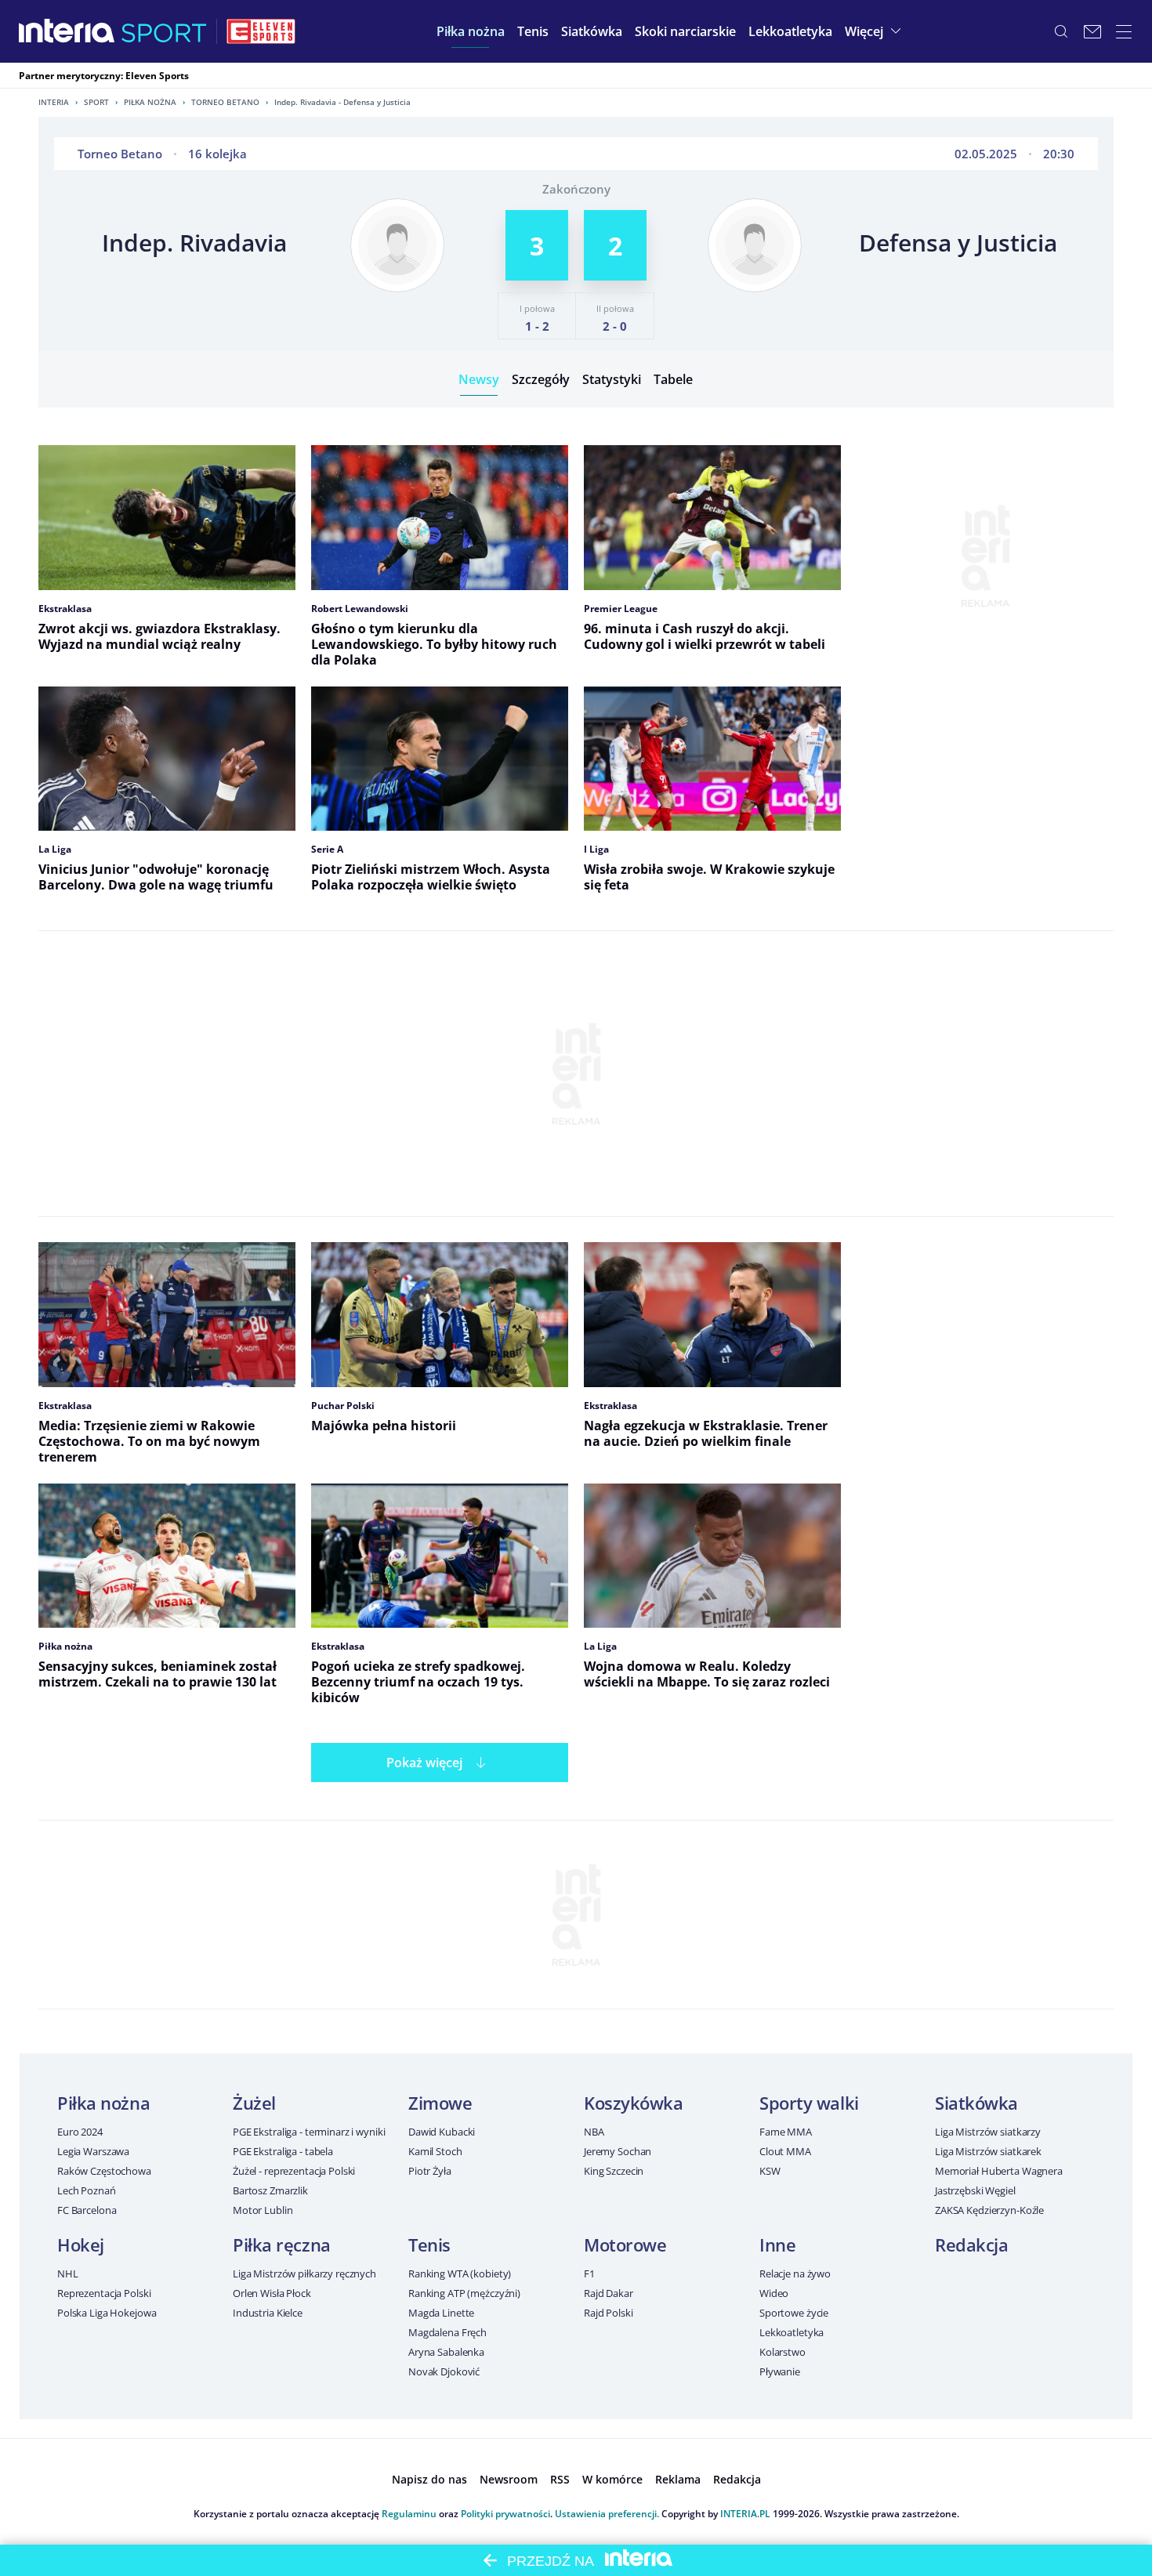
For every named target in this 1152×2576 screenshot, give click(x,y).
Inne (777, 2244)
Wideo (774, 2293)
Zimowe (440, 2103)
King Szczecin (614, 2171)
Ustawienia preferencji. (607, 2514)
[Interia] (67, 31)
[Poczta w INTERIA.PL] (1092, 31)
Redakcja (971, 2244)
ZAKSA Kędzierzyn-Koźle (989, 2210)
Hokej (81, 2244)
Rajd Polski (609, 2313)
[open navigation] (1124, 31)
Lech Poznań (87, 2190)
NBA (594, 2132)
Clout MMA (785, 2151)
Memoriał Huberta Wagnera (999, 2171)
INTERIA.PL (745, 2514)
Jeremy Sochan (618, 2151)
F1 (589, 2273)
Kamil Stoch (435, 2151)
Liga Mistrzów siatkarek (988, 2151)
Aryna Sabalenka (446, 2352)
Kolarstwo (782, 2352)
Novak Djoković (444, 2371)
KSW (770, 2171)
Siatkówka (976, 2103)
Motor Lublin (263, 2210)
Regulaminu (409, 2514)
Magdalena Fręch (447, 2332)
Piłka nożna (150, 102)
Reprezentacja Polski (104, 2293)
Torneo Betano (225, 102)
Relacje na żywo (795, 2273)
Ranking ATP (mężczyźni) (464, 2293)
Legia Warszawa (93, 2151)
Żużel (254, 2103)
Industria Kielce (268, 2313)
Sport (96, 102)
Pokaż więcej (424, 1763)
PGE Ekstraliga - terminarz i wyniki (309, 2132)
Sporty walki (809, 2103)
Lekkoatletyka (792, 2332)
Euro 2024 (80, 2132)
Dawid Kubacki (442, 2132)
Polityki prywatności (505, 2514)
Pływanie (780, 2371)
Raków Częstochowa (104, 2171)
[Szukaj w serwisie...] (1061, 31)
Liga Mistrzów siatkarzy (988, 2132)
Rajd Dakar (609, 2293)
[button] (471, 31)
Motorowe (625, 2244)
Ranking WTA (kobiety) (460, 2273)
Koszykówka (634, 2103)
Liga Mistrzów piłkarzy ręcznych (304, 2273)
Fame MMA (786, 2132)
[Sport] (164, 31)
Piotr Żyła (430, 2171)
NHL (68, 2273)
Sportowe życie (794, 2313)
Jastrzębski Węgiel (975, 2190)
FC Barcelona (87, 2210)
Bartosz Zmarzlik (270, 2190)
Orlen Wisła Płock (272, 2293)
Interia (54, 102)
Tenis (429, 2244)
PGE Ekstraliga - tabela (283, 2151)
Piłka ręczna (282, 2244)
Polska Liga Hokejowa (107, 2313)
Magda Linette (441, 2313)
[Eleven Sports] (261, 31)
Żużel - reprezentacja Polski (294, 2171)
